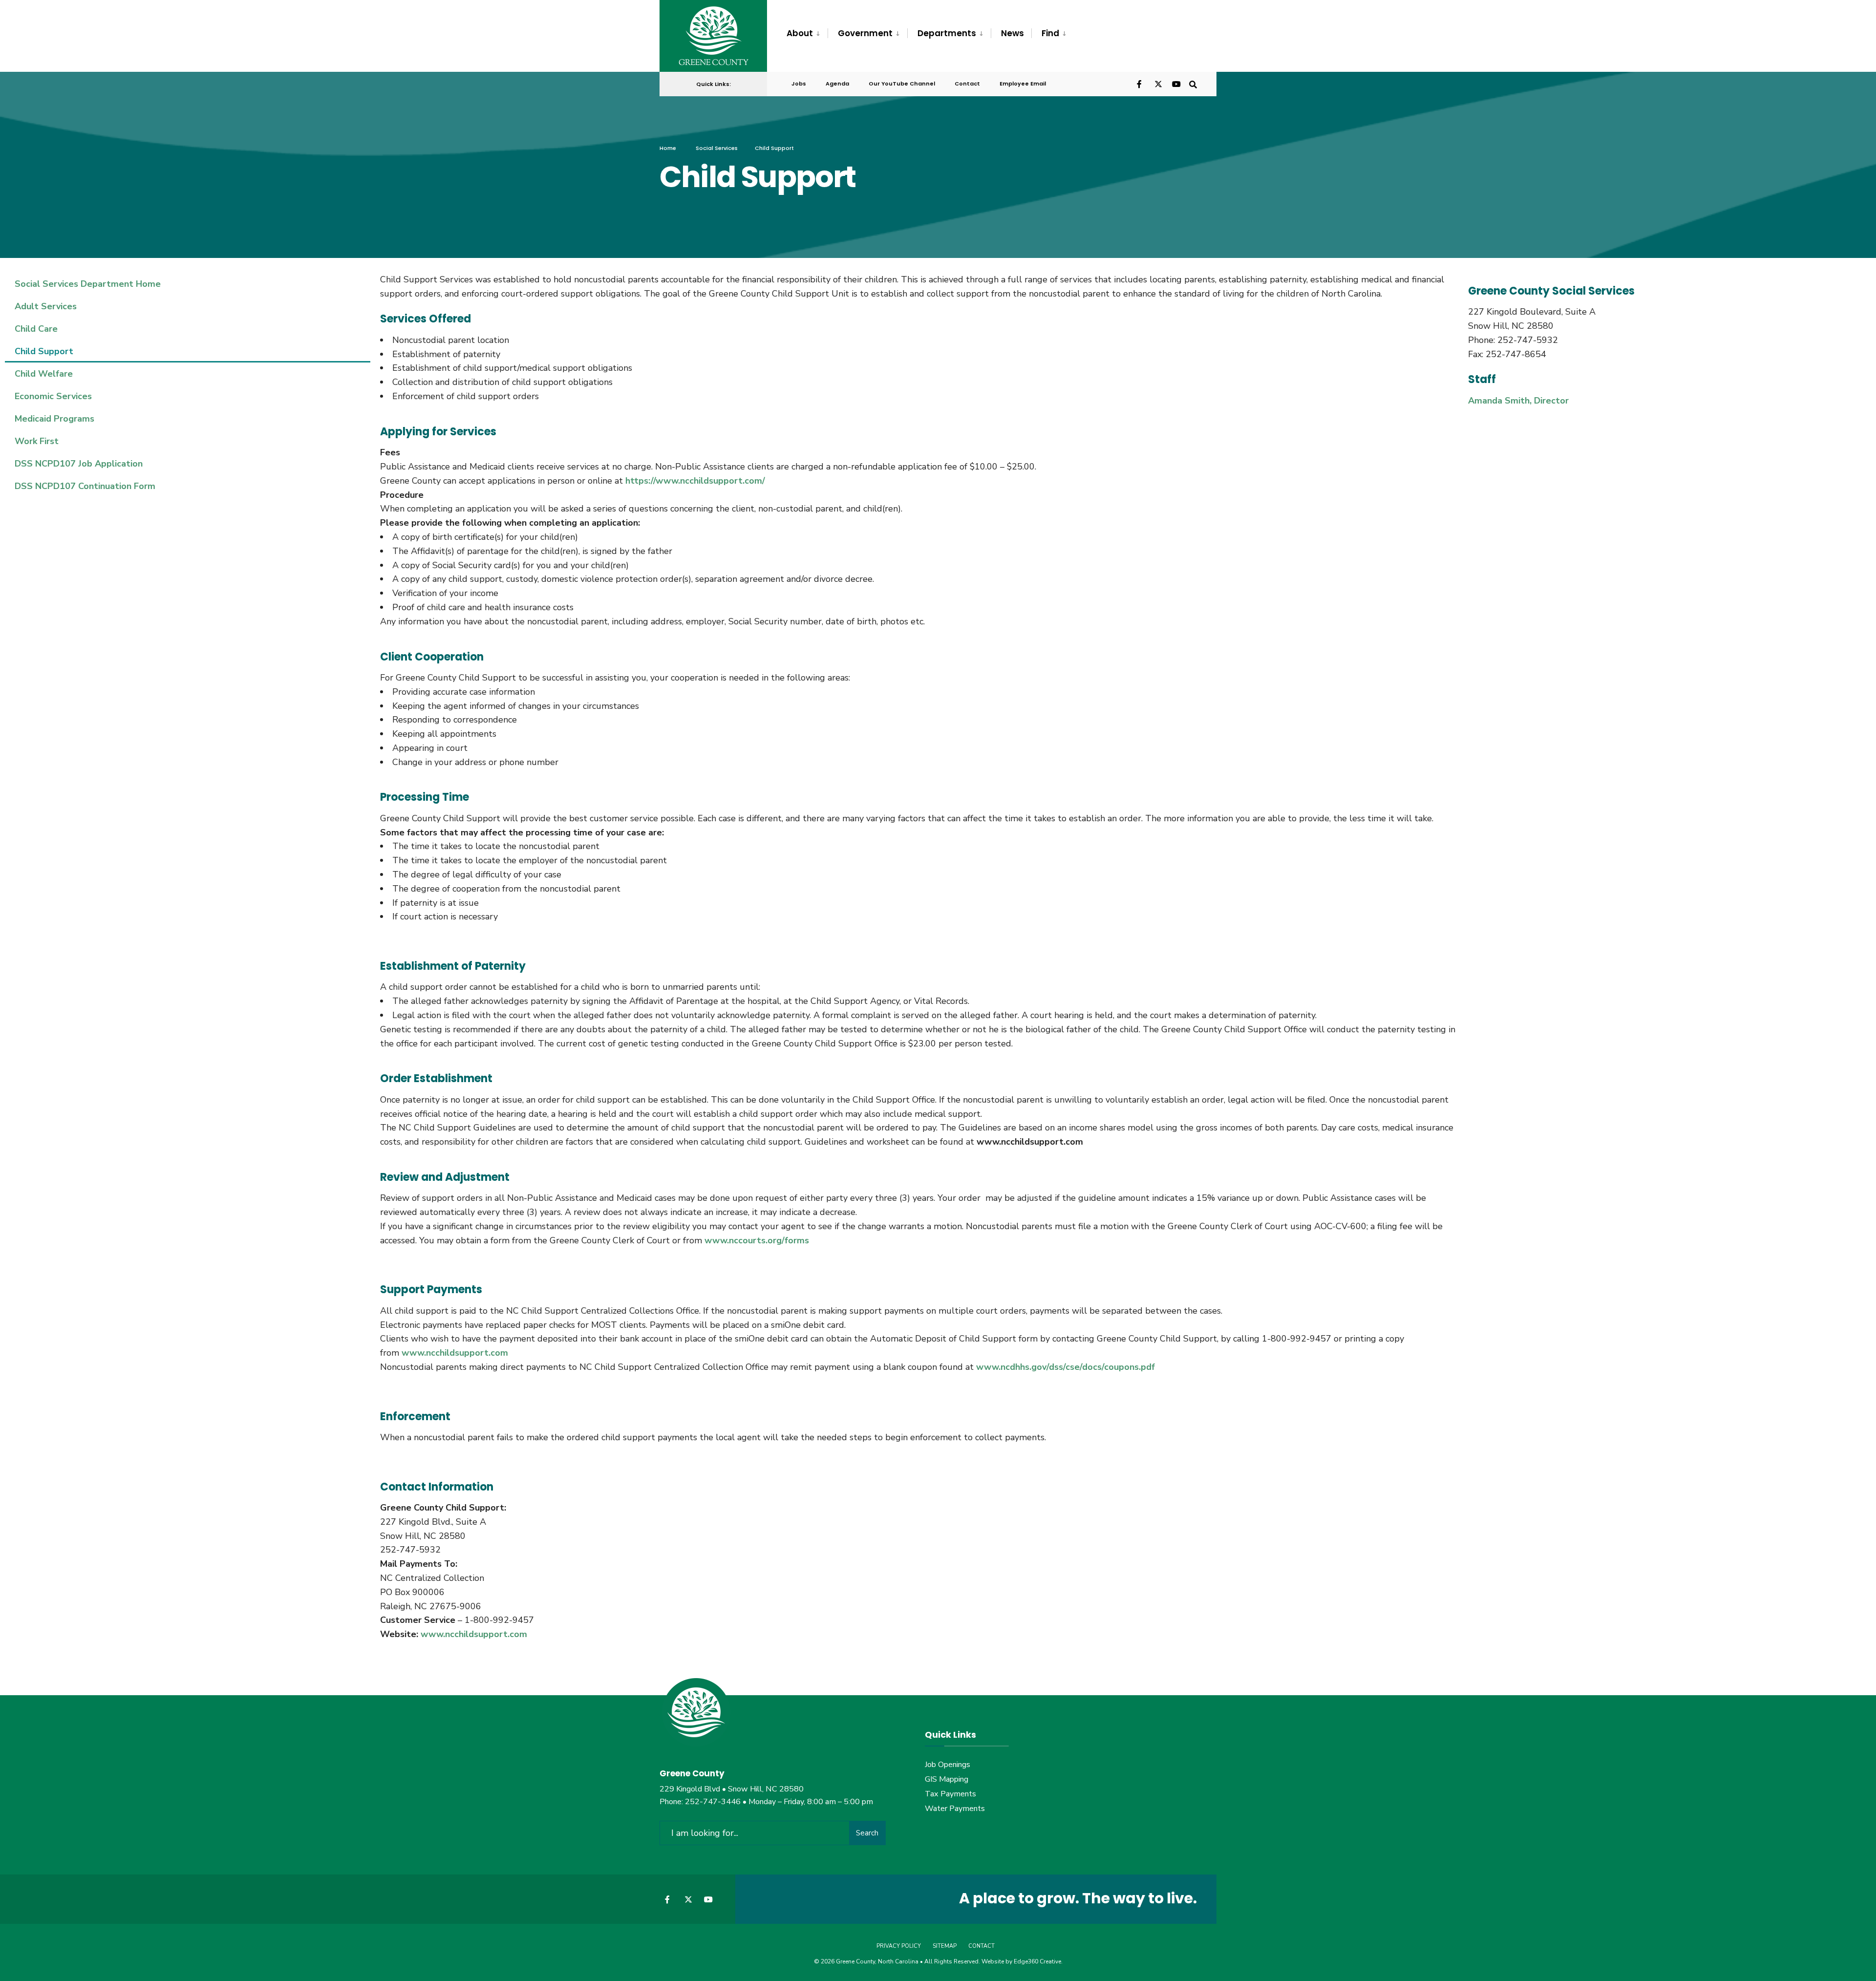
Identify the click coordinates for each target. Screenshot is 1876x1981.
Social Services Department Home (88, 284)
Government (865, 33)
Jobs (799, 84)
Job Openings (948, 1765)
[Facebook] (1140, 83)
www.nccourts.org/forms (757, 1240)
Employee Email (1023, 84)
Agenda (837, 84)
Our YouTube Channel (902, 84)
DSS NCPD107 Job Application (79, 464)
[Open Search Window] (1193, 83)
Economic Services (53, 396)
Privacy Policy (899, 1946)
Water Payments (955, 1809)
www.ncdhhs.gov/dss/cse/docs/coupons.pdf (1066, 1367)
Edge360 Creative (1037, 1961)
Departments (947, 33)
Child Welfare (44, 374)
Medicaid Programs (54, 419)
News (1013, 33)
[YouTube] (1175, 83)
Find (1050, 33)
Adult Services (46, 306)
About (800, 33)
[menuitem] (807, 34)
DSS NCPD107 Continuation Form (85, 486)
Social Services (717, 148)
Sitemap (945, 1946)
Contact (967, 84)
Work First (37, 441)
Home (668, 148)
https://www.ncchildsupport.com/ (695, 481)
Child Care (36, 329)
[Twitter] (1158, 83)
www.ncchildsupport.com (455, 1353)
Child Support (44, 351)
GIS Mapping (947, 1779)
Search (867, 1833)
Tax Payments (950, 1794)
